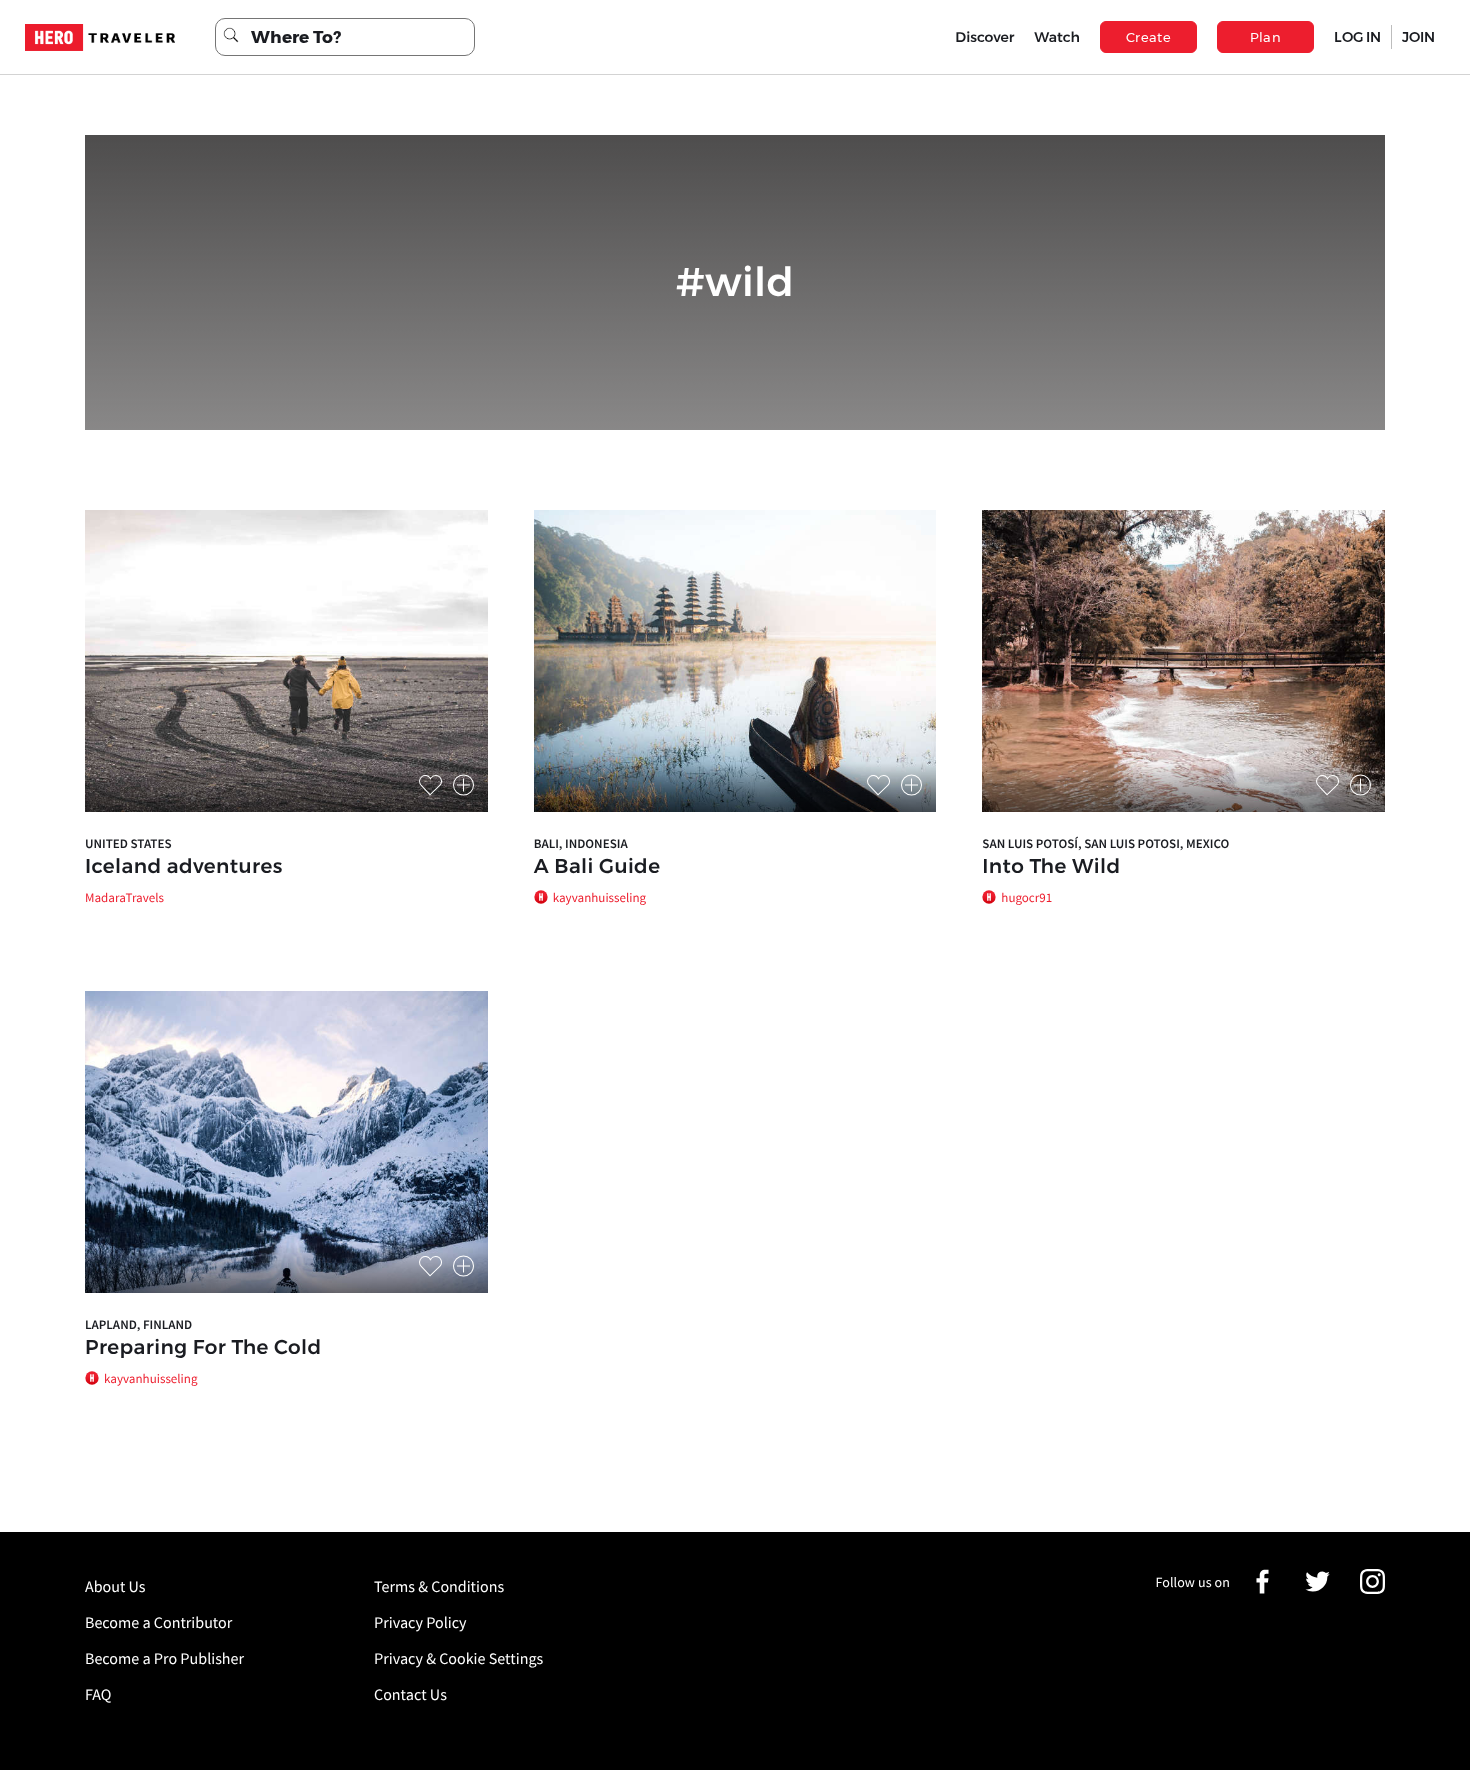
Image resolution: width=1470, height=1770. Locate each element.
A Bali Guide (597, 867)
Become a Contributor (158, 1623)
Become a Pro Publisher (164, 1659)
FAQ (98, 1695)
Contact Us (410, 1695)
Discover (984, 37)
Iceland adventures (184, 867)
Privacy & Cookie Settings (458, 1659)
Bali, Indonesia (581, 843)
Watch (1057, 37)
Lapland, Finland (138, 1324)
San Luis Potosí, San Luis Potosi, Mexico (1105, 843)
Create (1148, 37)
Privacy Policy (420, 1623)
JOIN (1418, 37)
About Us (115, 1587)
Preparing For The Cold (203, 1348)
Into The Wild (1051, 867)
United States (128, 843)
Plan (1266, 37)
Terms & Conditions (439, 1587)
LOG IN (1357, 37)
